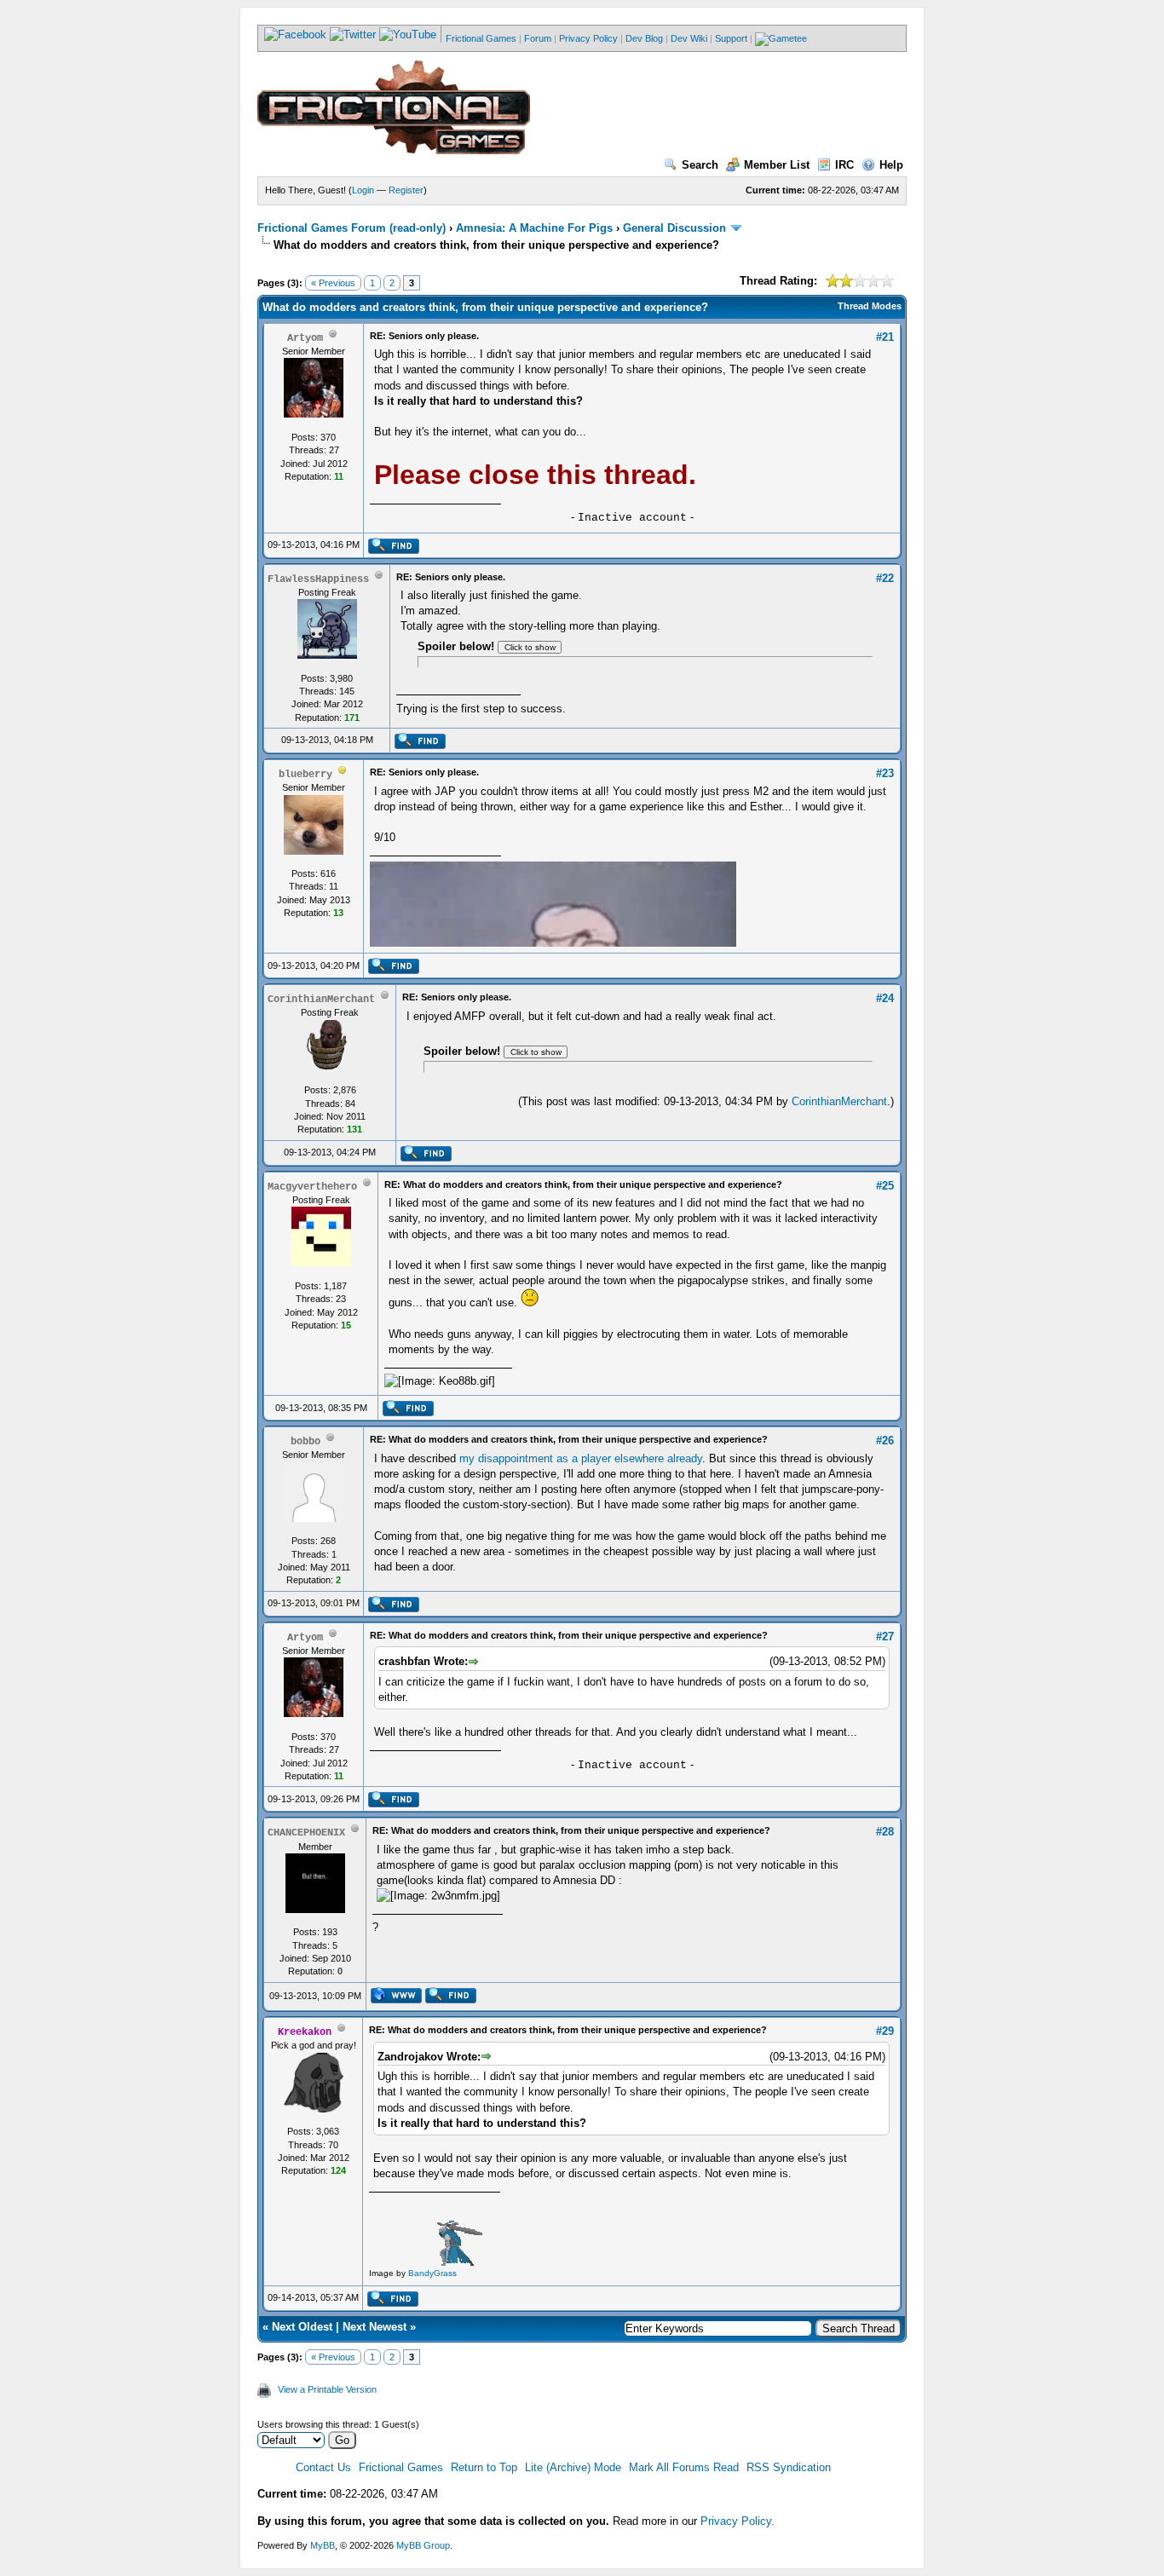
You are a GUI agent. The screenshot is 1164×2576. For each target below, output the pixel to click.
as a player (584, 1458)
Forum (538, 38)
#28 (885, 1832)
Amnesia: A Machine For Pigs (534, 228)
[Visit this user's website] (396, 2000)
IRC (844, 165)
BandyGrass (432, 2273)
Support (731, 38)
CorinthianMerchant (839, 1101)
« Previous (333, 283)
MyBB (323, 2545)
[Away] (343, 773)
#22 (885, 578)
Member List (777, 165)
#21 (885, 337)
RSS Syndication (789, 2467)
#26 (885, 1441)
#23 (885, 773)
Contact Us (323, 2467)
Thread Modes (870, 306)
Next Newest (375, 2327)
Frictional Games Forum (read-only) (352, 228)
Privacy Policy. (738, 2521)
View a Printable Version (327, 2389)
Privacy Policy (588, 38)
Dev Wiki (689, 38)
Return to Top (484, 2467)
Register (406, 190)
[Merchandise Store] (781, 38)
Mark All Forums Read (684, 2467)
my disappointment (506, 1458)
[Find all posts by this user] (393, 550)
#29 (885, 2031)
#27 (885, 1637)
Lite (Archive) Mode (573, 2467)
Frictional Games (481, 38)
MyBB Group (423, 2545)
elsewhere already (658, 1458)
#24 (885, 998)
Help (891, 165)
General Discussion (674, 228)
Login (363, 190)
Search (700, 165)
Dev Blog (644, 38)
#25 (885, 1186)
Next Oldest (302, 2327)
